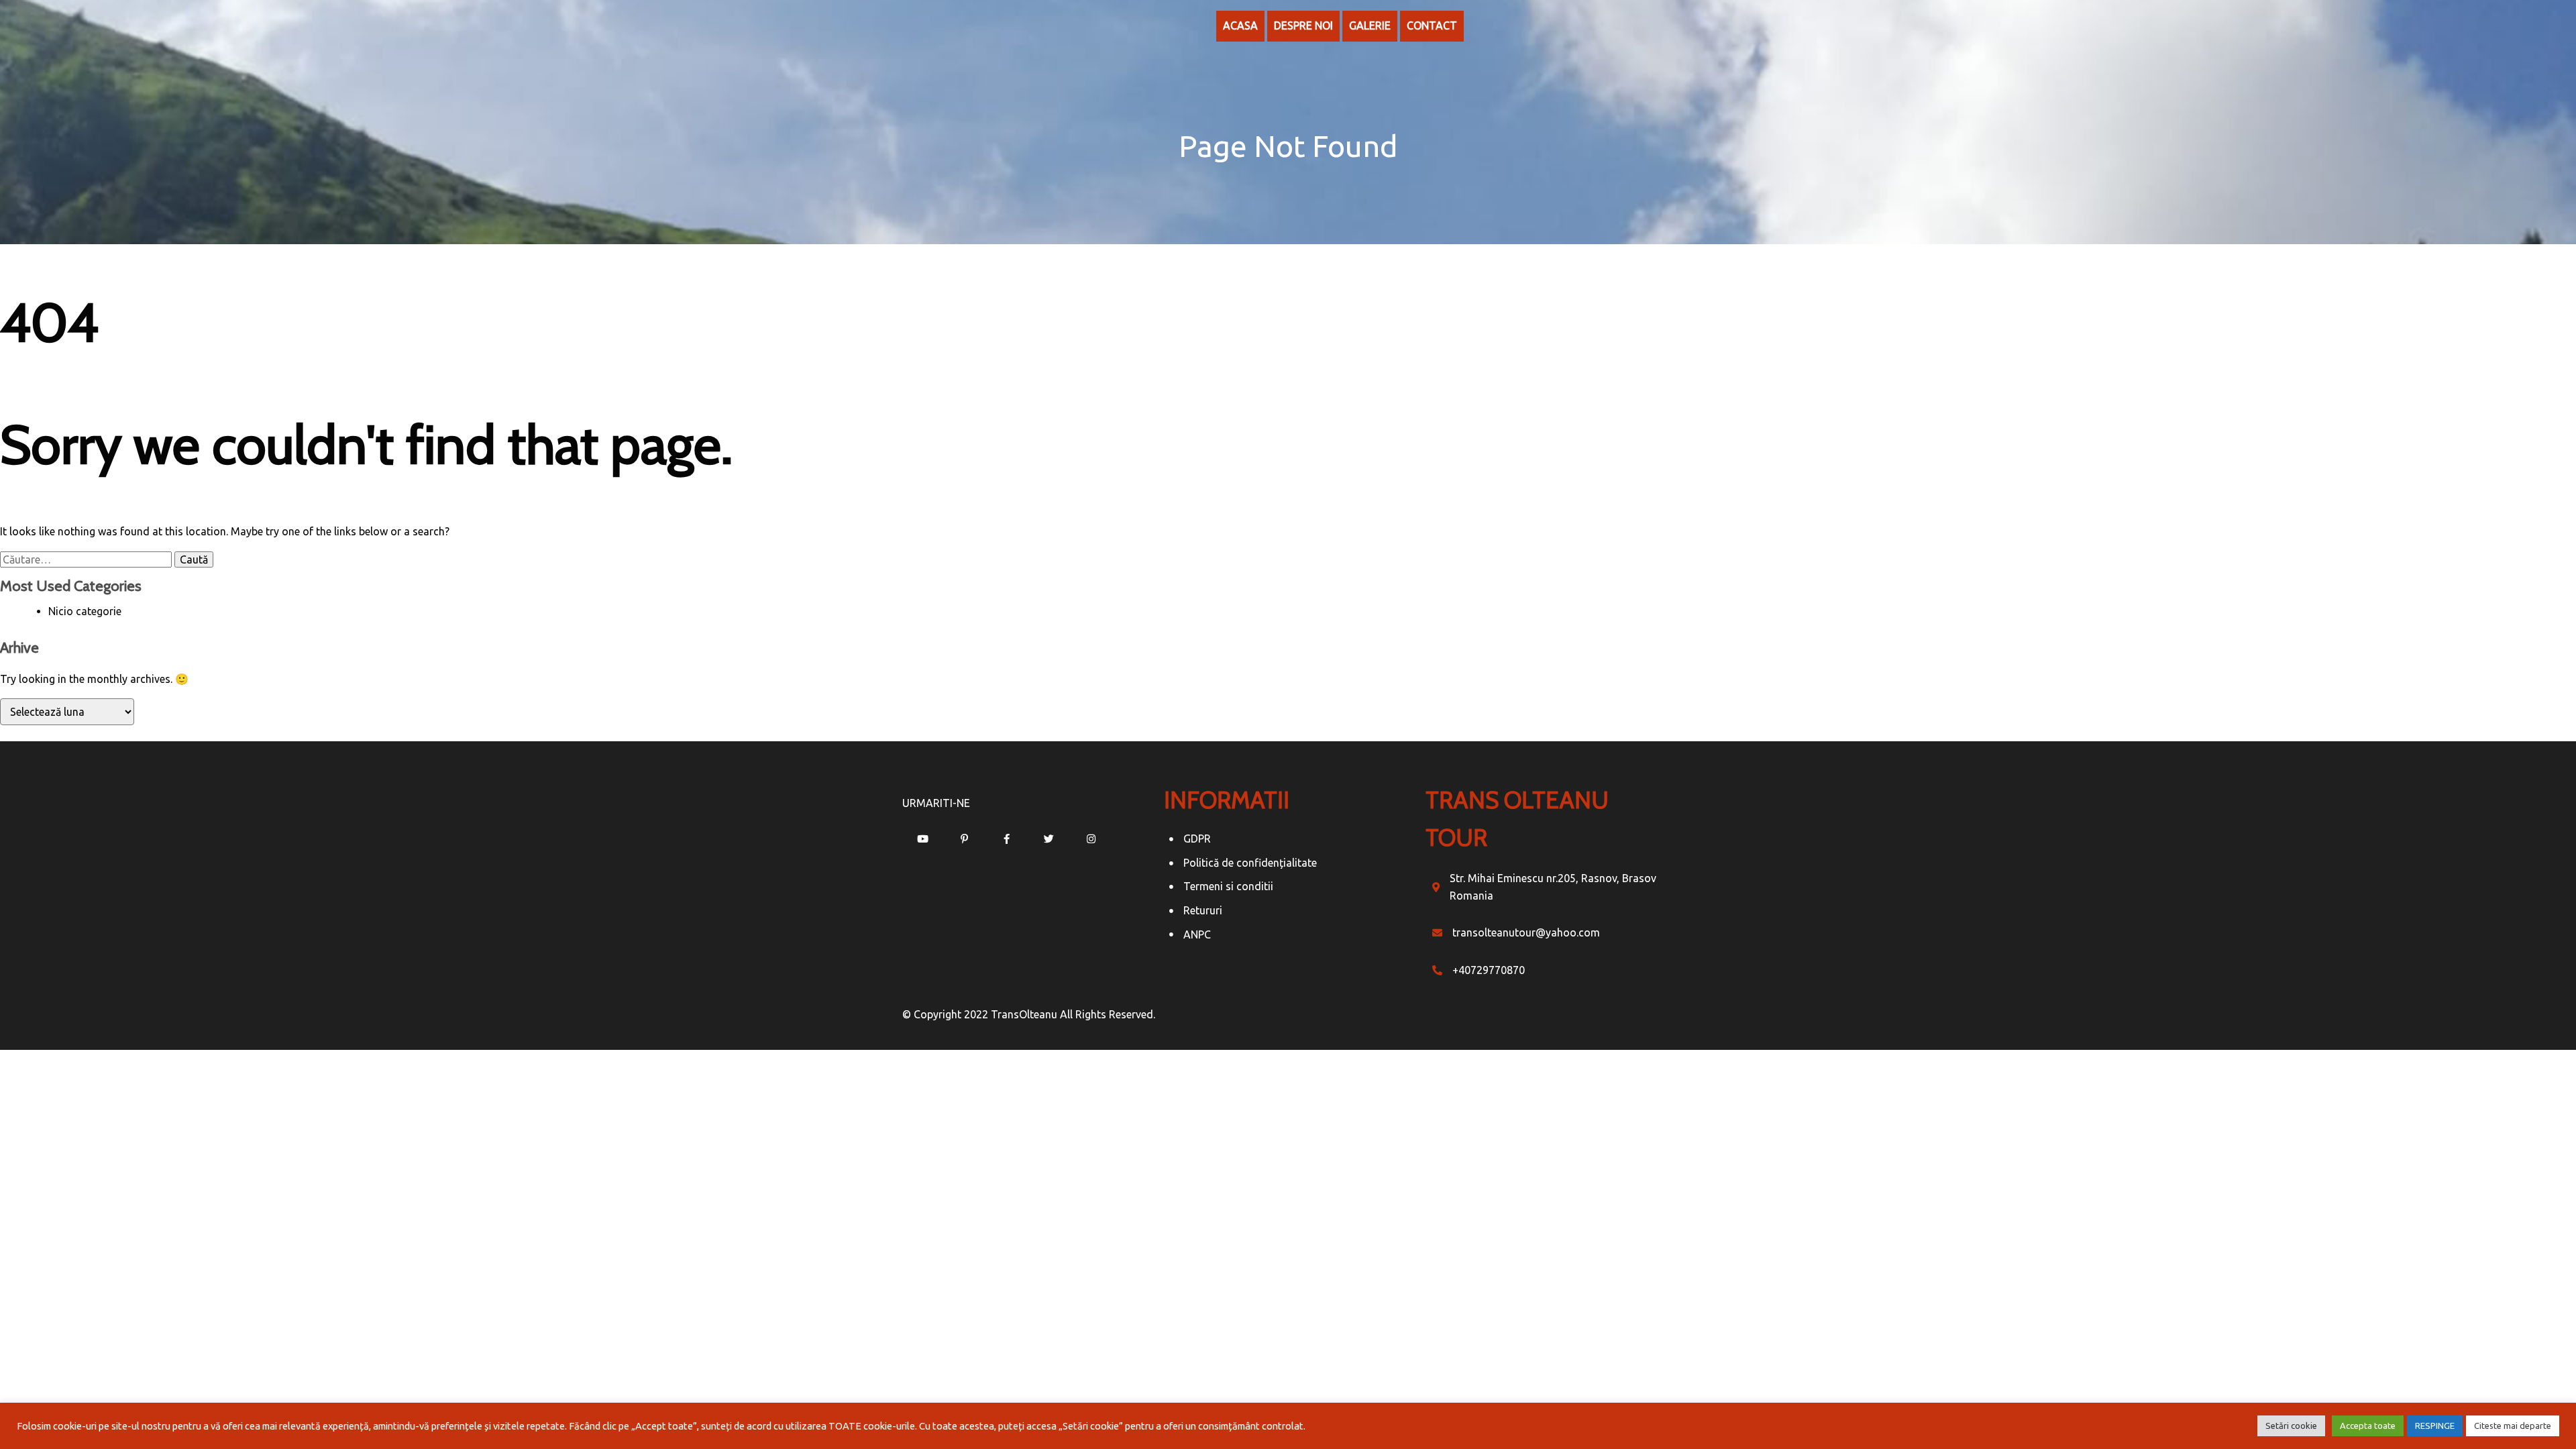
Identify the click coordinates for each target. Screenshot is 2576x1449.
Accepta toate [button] (2368, 1426)
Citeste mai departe (2513, 1426)
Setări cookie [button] (2291, 1426)
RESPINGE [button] (2435, 1426)
